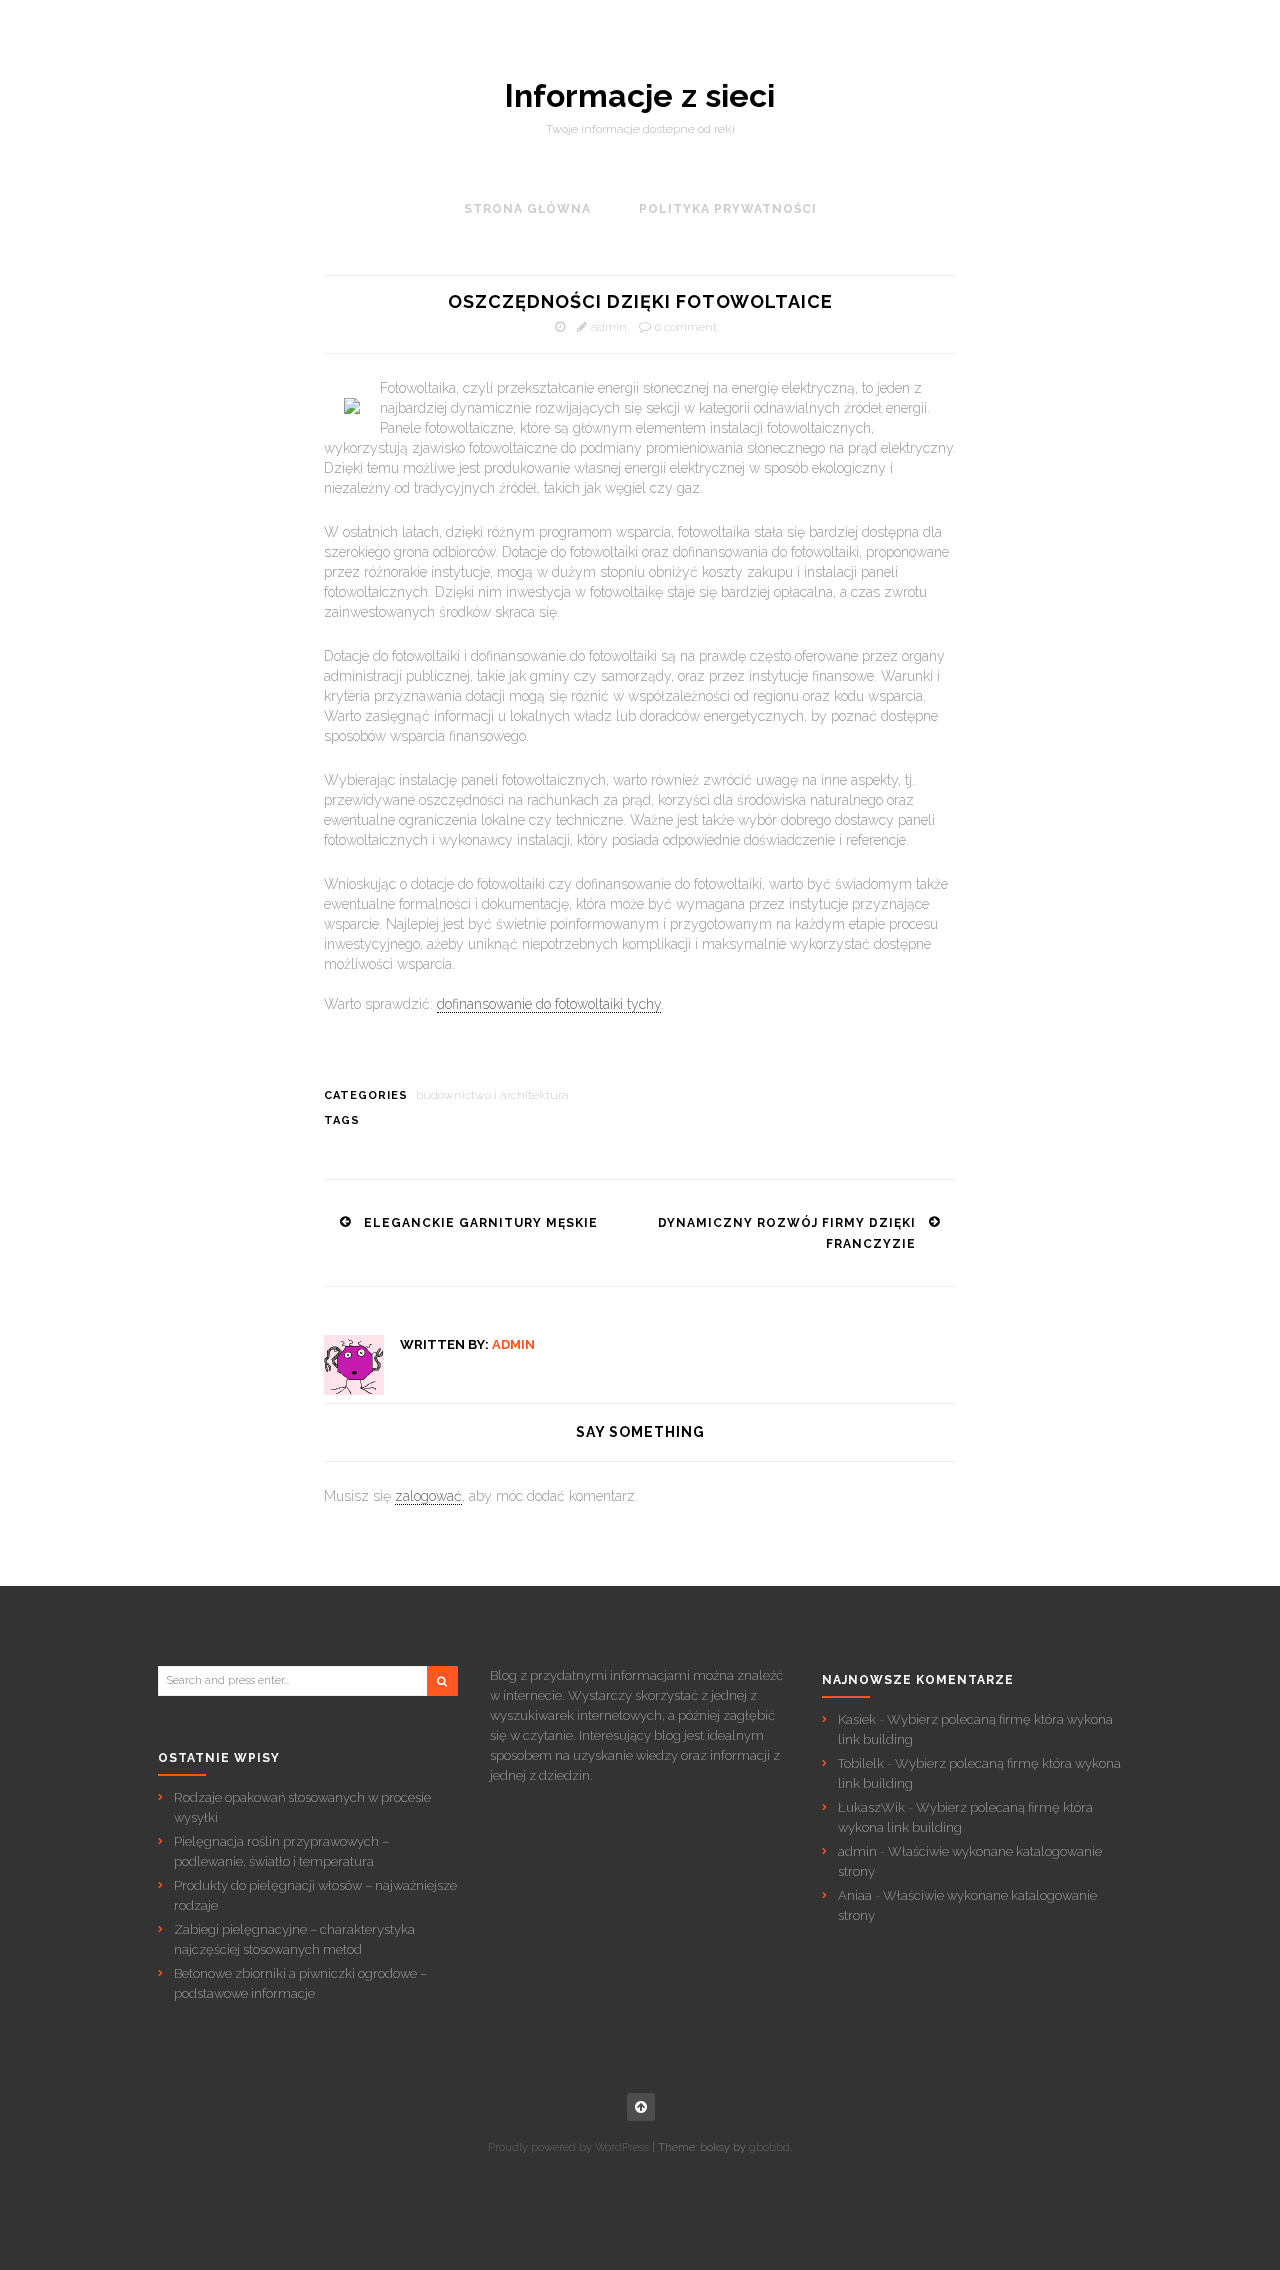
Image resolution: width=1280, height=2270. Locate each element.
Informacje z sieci (640, 96)
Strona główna (527, 209)
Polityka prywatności (728, 209)
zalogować (428, 1496)
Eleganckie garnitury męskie (481, 1223)
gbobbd (769, 2147)
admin (609, 327)
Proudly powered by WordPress (568, 2147)
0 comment (686, 327)
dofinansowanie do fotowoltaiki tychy (549, 1004)
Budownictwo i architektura (492, 1095)
